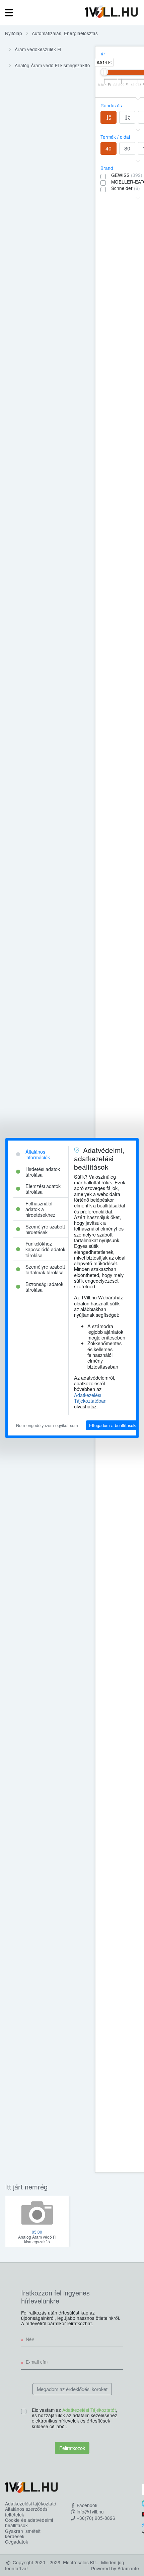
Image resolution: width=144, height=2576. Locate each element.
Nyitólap (14, 33)
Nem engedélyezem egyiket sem (47, 1425)
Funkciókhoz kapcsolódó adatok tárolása (45, 1249)
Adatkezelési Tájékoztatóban (90, 1398)
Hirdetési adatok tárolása (43, 1172)
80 (127, 148)
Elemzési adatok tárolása (43, 1189)
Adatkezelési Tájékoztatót (89, 2410)
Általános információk (38, 1154)
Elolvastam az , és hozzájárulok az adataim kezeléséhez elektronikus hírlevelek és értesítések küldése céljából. (75, 2418)
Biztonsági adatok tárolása (44, 1287)
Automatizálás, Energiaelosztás (65, 33)
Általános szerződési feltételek (27, 2512)
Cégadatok (17, 2542)
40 (109, 148)
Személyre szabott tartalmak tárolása (45, 1269)
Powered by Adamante (115, 2568)
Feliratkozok (72, 2448)
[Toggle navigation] (9, 12)
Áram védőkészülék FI (38, 49)
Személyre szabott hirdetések (45, 1229)
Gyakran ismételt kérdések (23, 2534)
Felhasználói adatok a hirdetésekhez (40, 1209)
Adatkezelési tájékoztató (31, 2503)
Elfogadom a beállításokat (114, 1425)
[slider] (104, 72)
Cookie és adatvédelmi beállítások (29, 2523)
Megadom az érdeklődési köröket (72, 2389)
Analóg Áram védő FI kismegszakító (52, 65)
